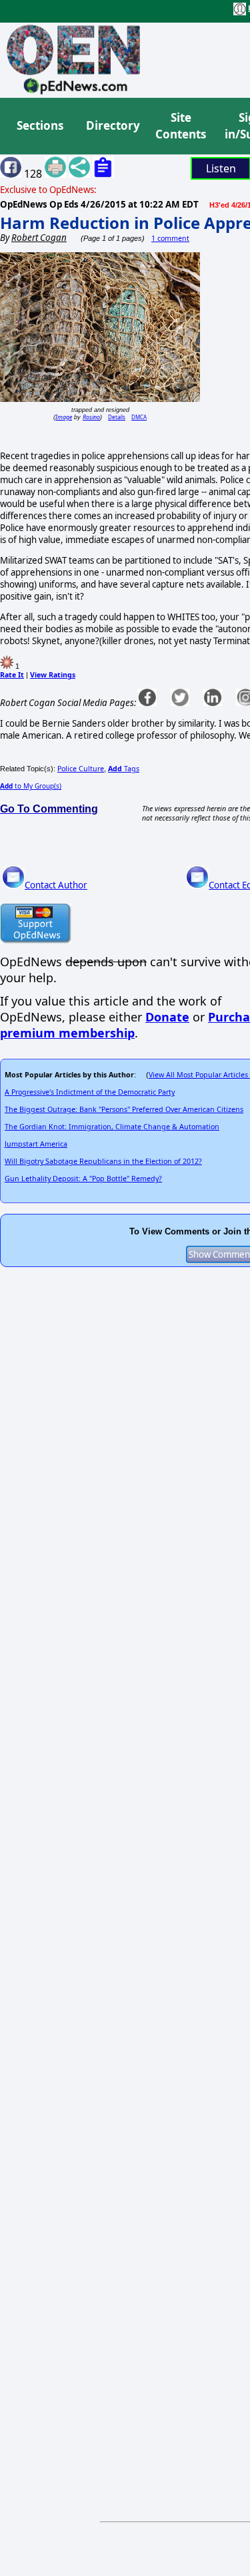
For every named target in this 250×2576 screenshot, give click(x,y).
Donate (167, 1017)
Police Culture (81, 769)
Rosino (91, 417)
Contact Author (56, 885)
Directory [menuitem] (112, 125)
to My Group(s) (31, 786)
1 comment (170, 238)
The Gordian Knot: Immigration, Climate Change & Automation (112, 1127)
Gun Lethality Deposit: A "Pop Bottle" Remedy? (83, 1179)
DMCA (139, 417)
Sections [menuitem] (40, 125)
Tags (124, 769)
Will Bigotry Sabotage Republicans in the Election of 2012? (103, 1161)
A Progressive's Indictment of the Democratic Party (90, 1092)
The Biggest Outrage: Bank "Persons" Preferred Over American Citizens (124, 1109)
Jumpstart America (36, 1144)
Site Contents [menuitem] (181, 126)
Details (117, 417)
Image (64, 417)
